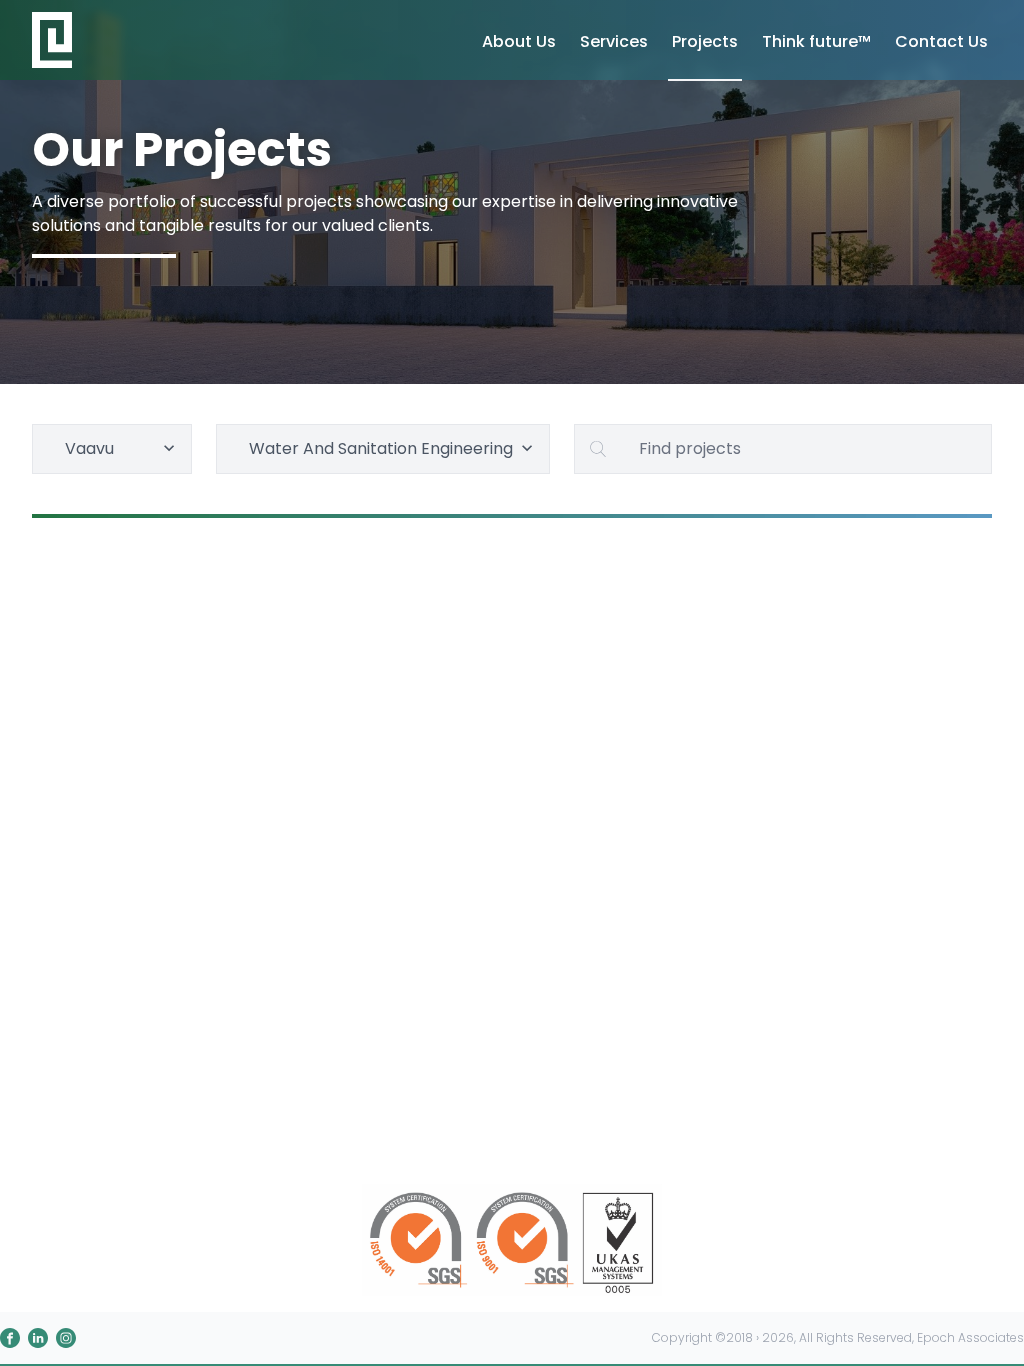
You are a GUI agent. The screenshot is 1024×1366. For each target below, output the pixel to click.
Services (614, 41)
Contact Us (941, 41)
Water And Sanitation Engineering (381, 448)
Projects (705, 41)
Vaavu (89, 448)
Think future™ (816, 41)
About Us (519, 41)
